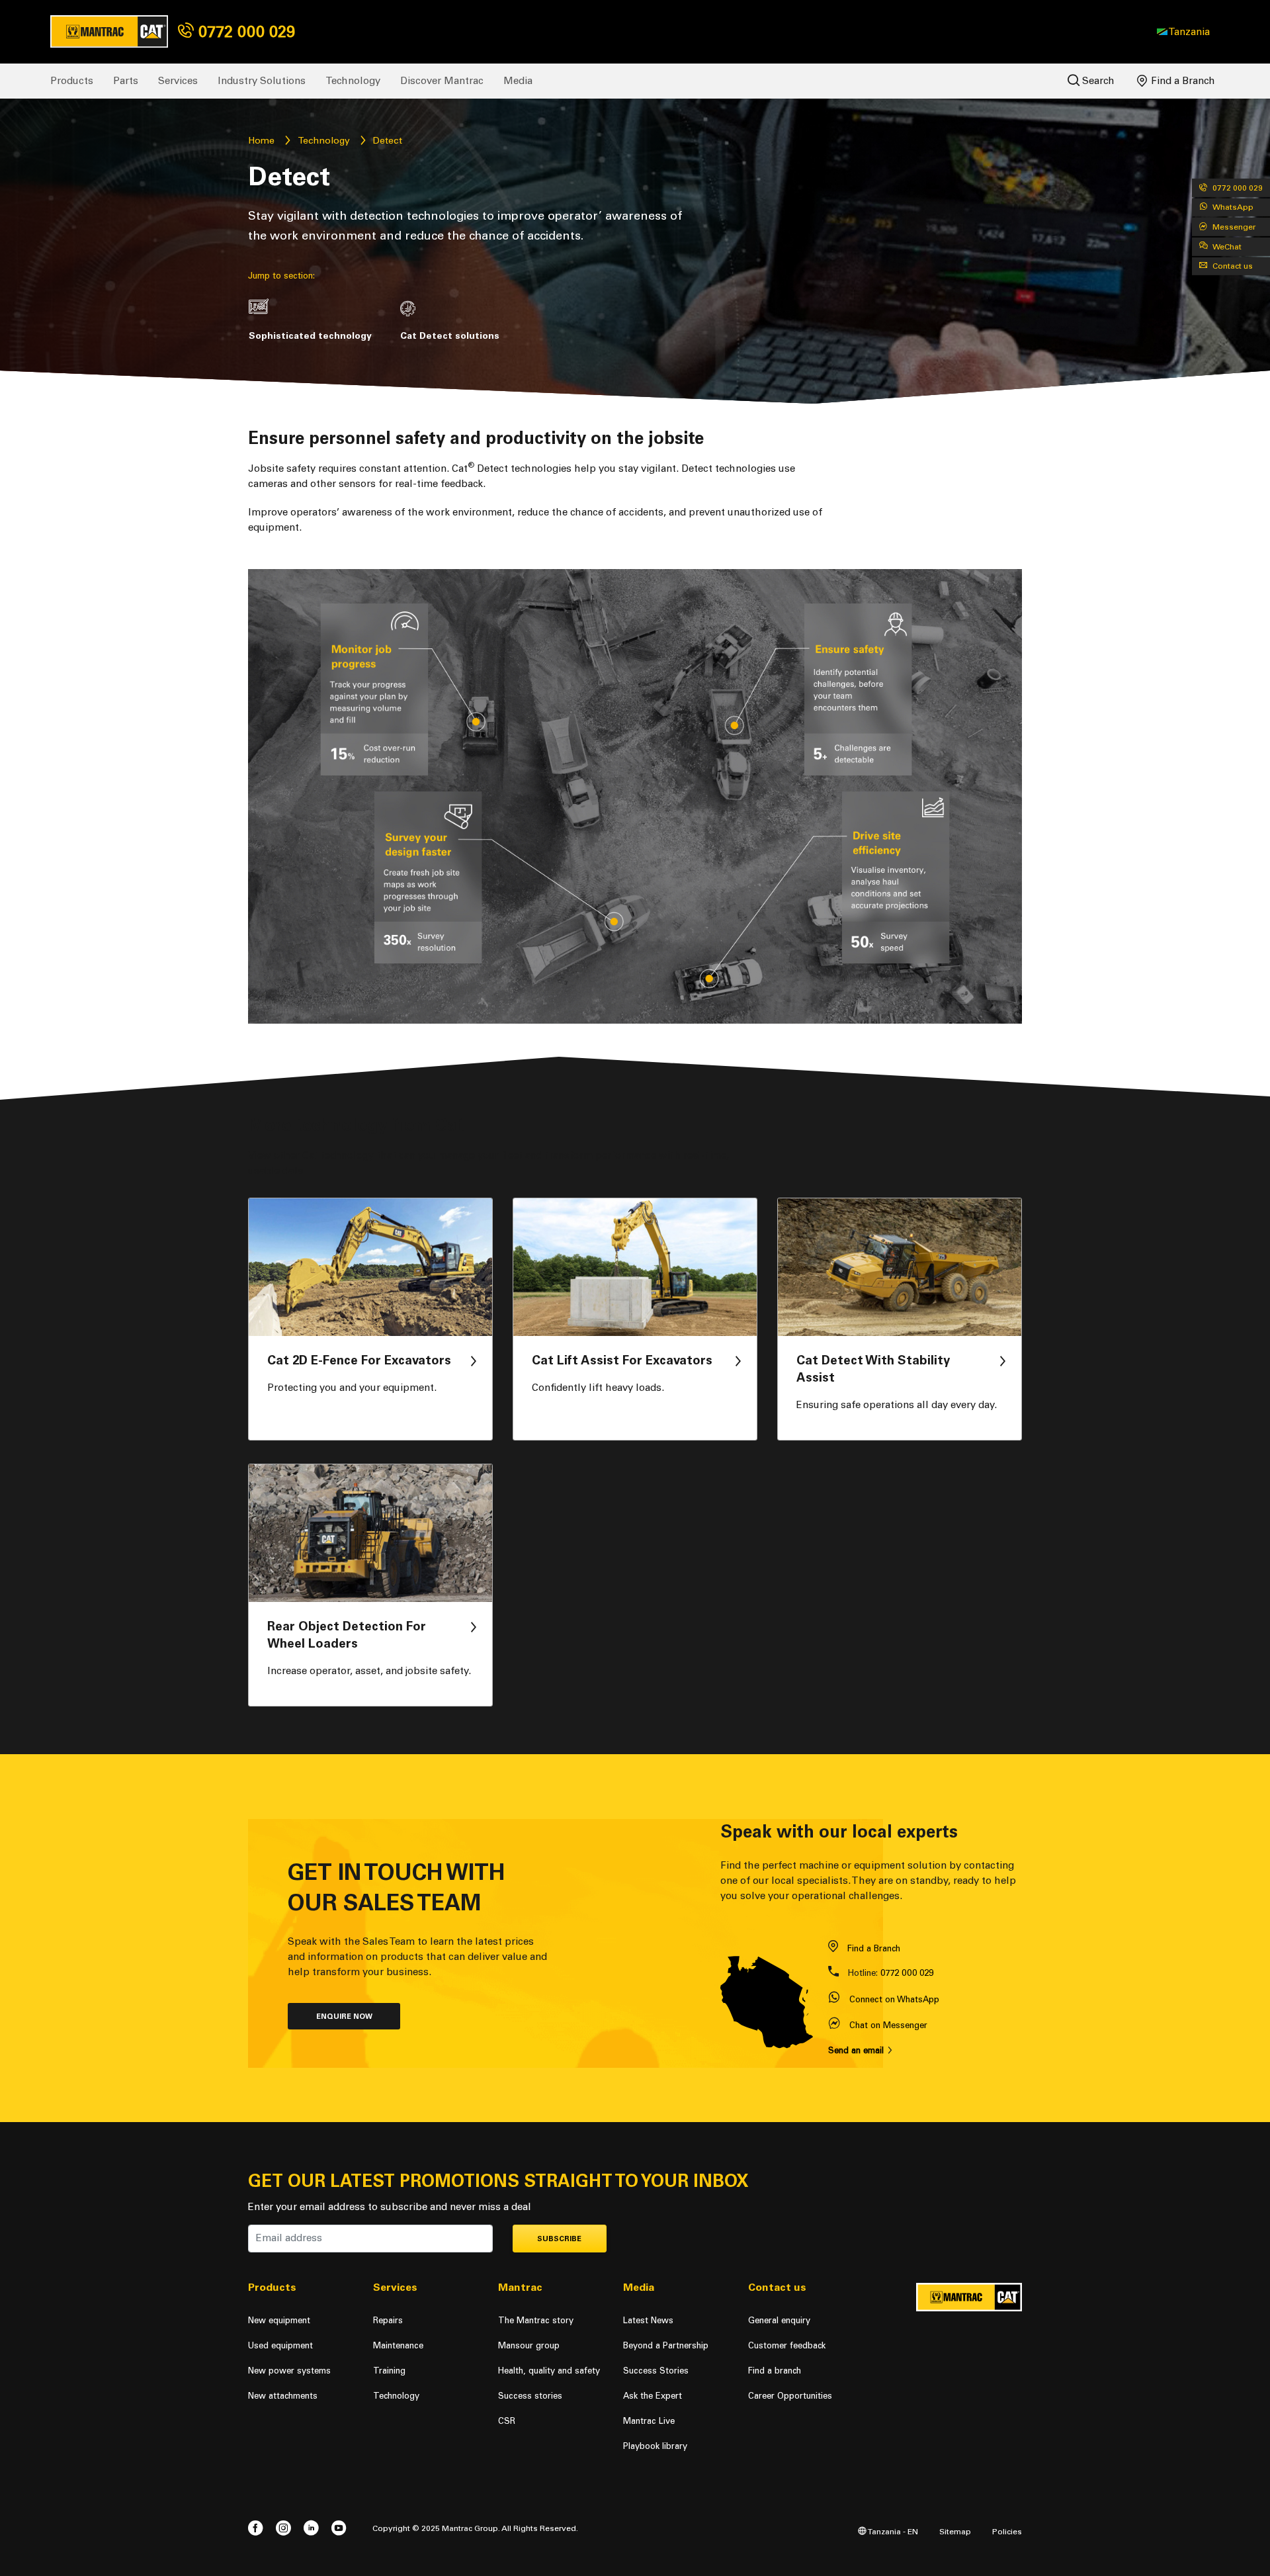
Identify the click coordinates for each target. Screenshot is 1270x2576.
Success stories (530, 2396)
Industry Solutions (262, 81)
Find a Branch (1182, 81)
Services (178, 81)
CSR (507, 2421)
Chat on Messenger (888, 2025)
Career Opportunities (790, 2396)
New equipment (279, 2320)
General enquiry (779, 2320)
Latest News (648, 2320)
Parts (126, 81)
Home (261, 141)
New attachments (283, 2396)
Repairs (388, 2320)
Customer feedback (787, 2345)
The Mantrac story (536, 2320)
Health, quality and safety (549, 2371)
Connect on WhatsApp (894, 1999)
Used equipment (280, 2345)
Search (1097, 81)
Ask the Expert (653, 2396)
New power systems (289, 2371)
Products (72, 81)
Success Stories (656, 2371)
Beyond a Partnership (666, 2345)
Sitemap (955, 2531)
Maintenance (398, 2345)
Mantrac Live (649, 2421)
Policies (1007, 2531)
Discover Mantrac (442, 81)
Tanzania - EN (892, 2531)
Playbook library (655, 2446)
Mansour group (529, 2345)
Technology (353, 81)
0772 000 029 (244, 31)
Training (389, 2371)
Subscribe (559, 2239)
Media (518, 81)
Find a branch (775, 2371)
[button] (1183, 32)
